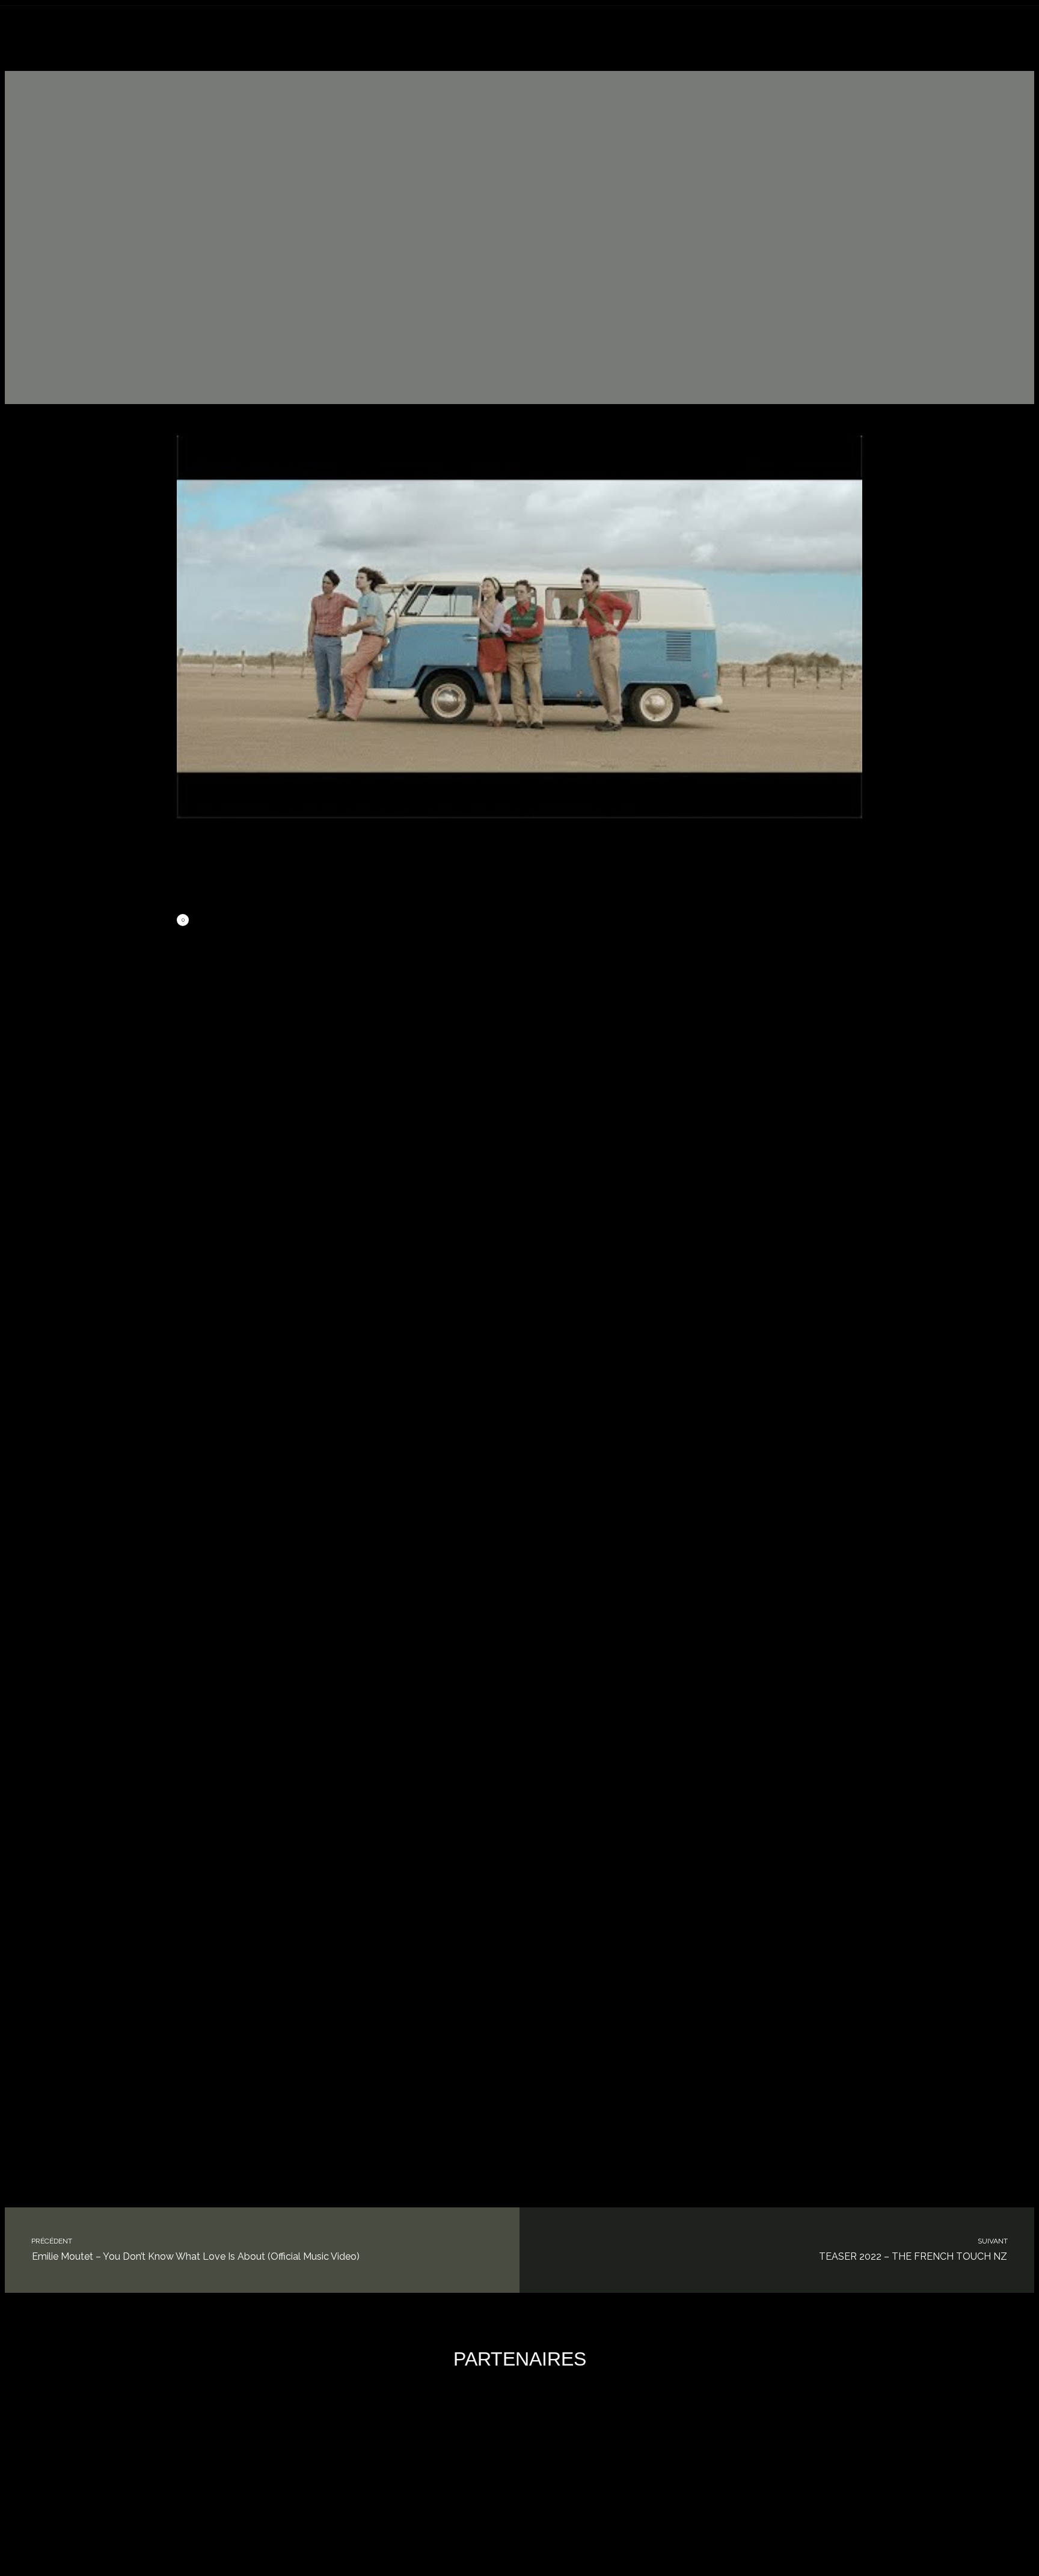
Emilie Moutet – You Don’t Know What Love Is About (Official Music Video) (195, 2250)
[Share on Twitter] (296, 921)
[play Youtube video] (519, 627)
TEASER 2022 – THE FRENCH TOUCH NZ (914, 2250)
